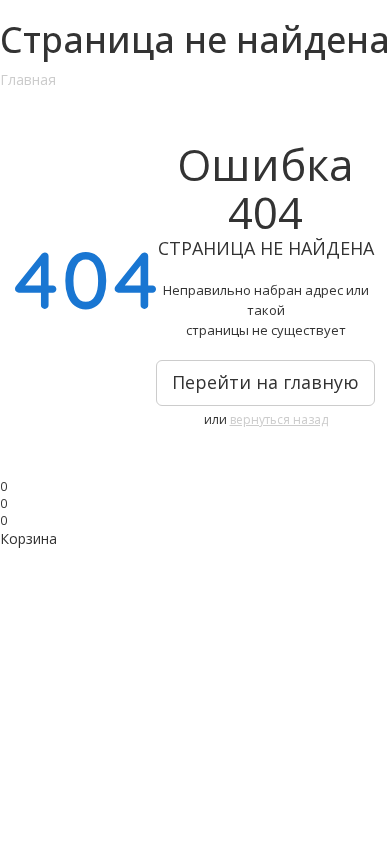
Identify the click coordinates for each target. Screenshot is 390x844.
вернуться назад (279, 419)
